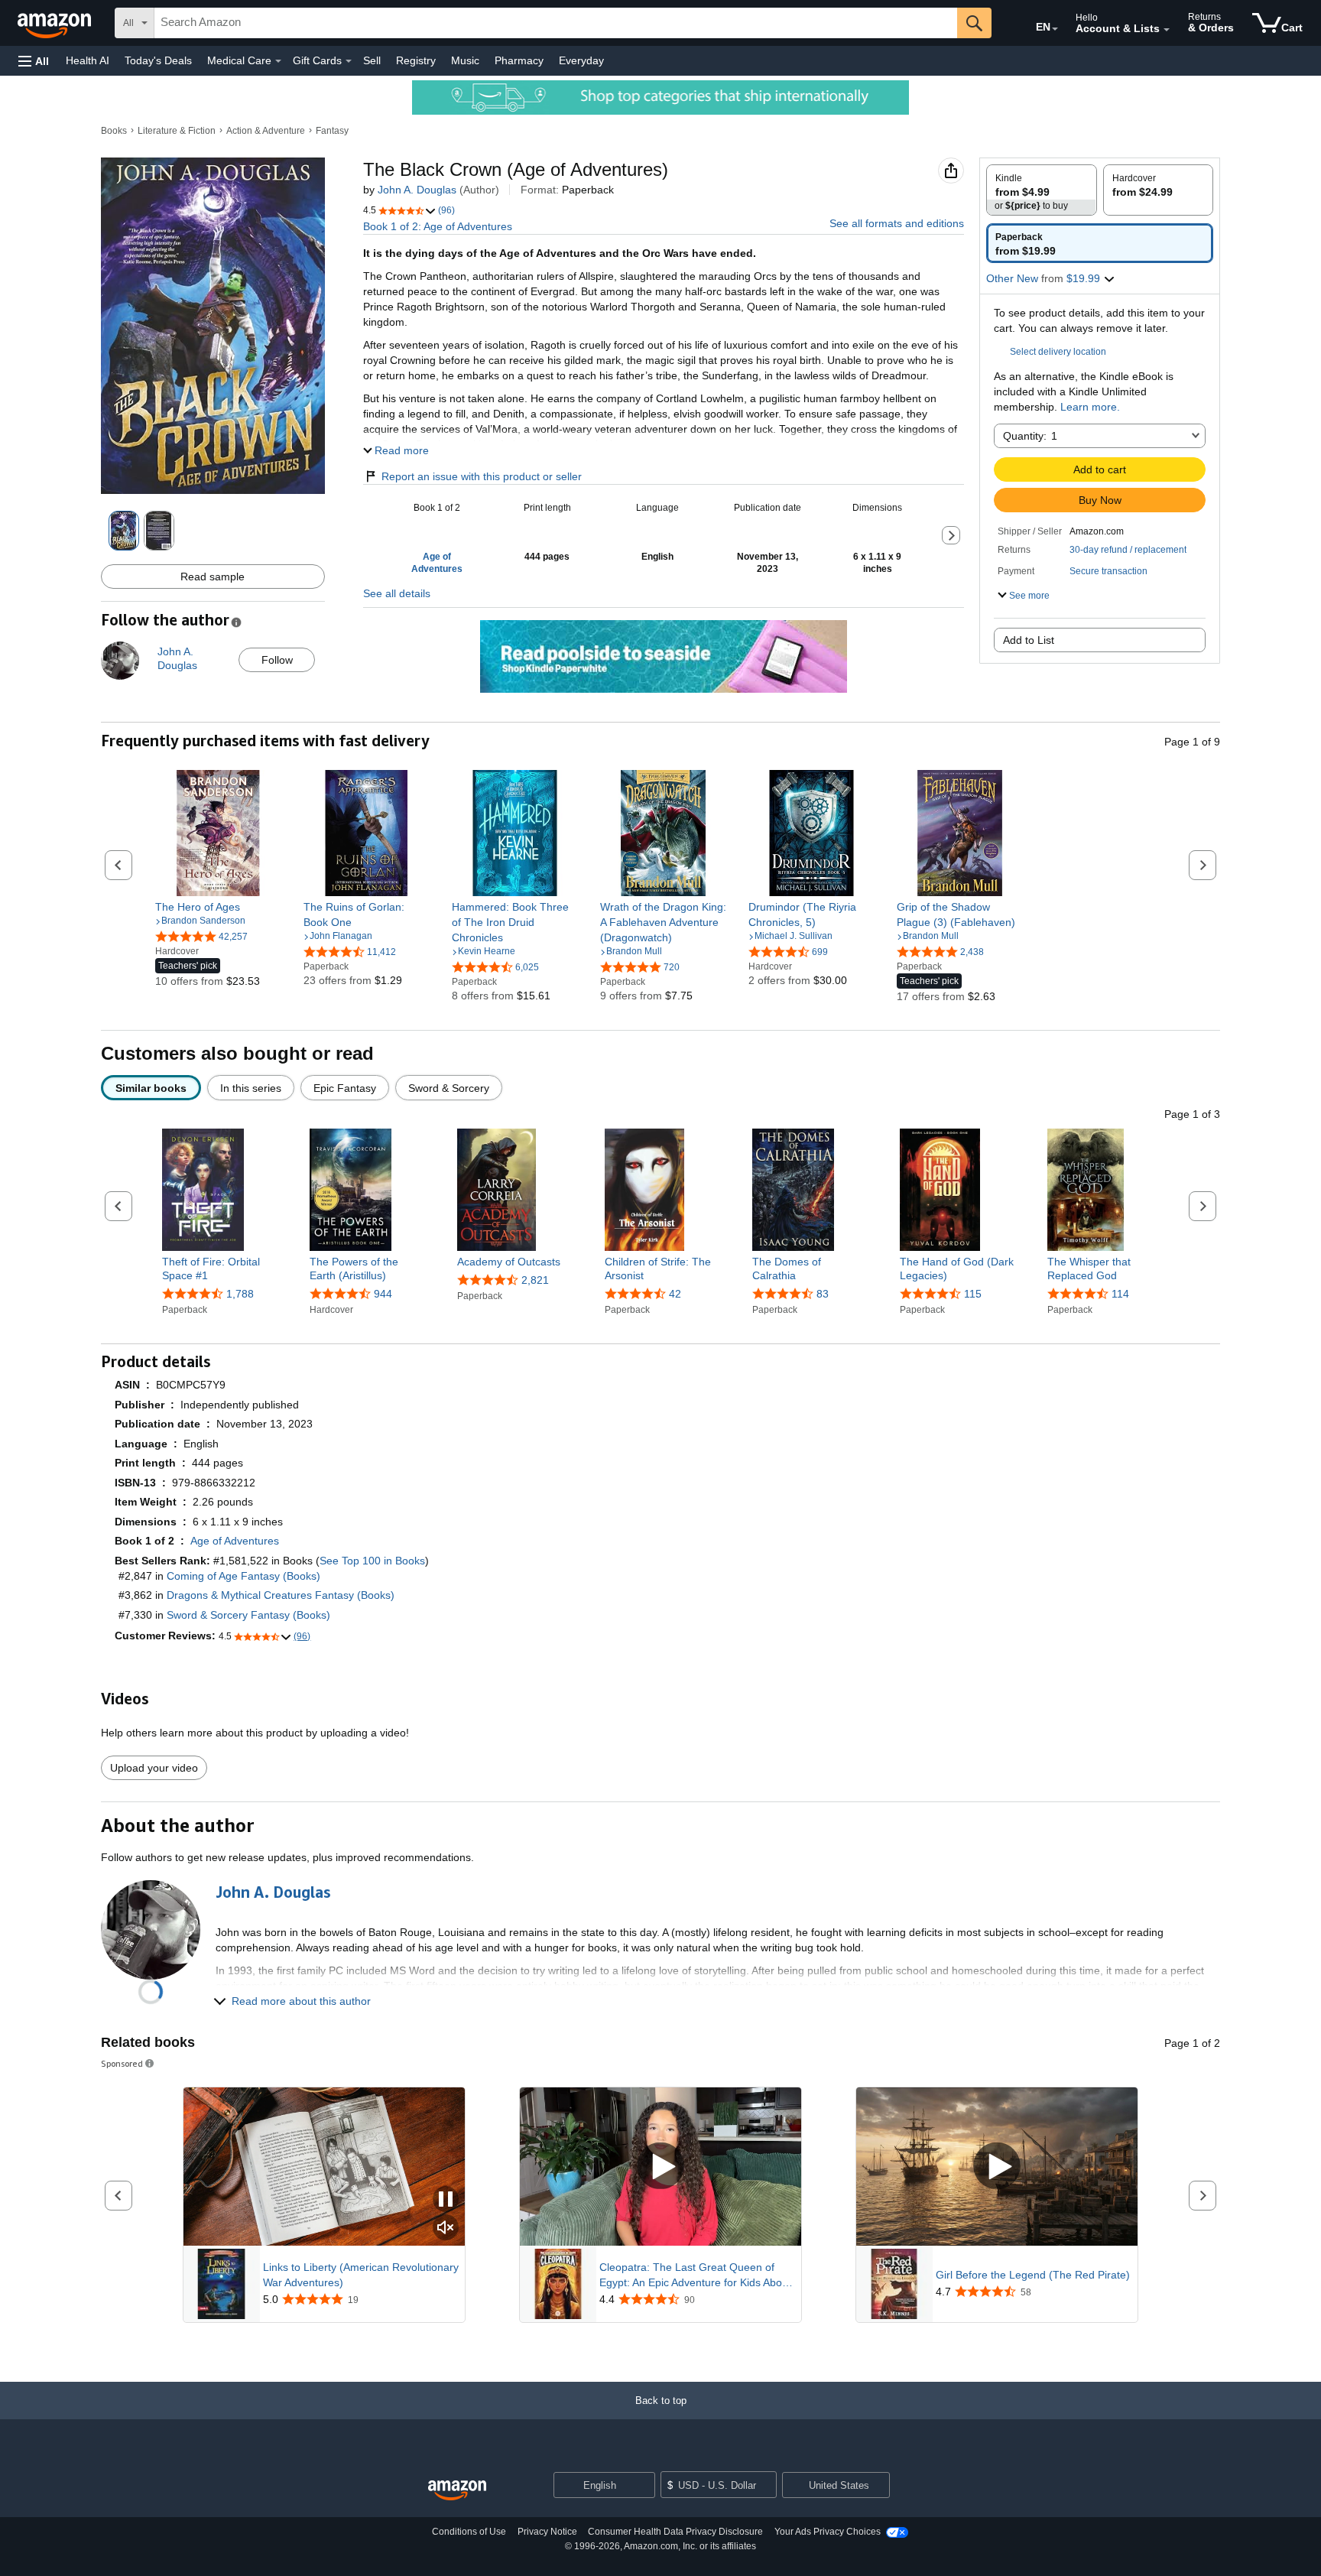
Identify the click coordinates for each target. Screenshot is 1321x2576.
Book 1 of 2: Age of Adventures (438, 226)
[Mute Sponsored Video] (446, 2228)
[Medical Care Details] (278, 61)
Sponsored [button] (122, 2063)
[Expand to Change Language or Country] (1055, 29)
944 (383, 1294)
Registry (416, 60)
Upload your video (154, 1768)
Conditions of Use (469, 2532)
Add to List (1029, 640)
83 (823, 1294)
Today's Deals (158, 60)
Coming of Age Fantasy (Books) (243, 1576)
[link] (218, 907)
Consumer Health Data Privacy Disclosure (675, 2532)
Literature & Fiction (177, 131)
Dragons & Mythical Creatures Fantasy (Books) (281, 1595)
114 (1120, 1294)
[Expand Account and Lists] (1167, 30)
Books (114, 131)
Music (465, 60)
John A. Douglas (417, 190)
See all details (397, 593)
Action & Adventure (266, 131)
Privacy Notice (547, 2532)
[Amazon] (56, 23)
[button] (34, 61)
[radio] (1042, 190)
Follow (277, 660)
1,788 (240, 1294)
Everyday (581, 60)
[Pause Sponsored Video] (446, 2200)
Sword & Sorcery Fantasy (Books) (248, 1615)
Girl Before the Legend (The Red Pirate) (1033, 2275)
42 (675, 1294)
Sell (372, 60)
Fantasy (332, 131)
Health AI (88, 60)
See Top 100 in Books (372, 1561)
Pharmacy (519, 60)
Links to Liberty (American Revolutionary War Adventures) (361, 2275)
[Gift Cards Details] (349, 61)
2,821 (535, 1280)
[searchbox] (556, 23)
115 (973, 1294)
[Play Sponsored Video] (660, 2167)
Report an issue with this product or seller (482, 476)
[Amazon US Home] (457, 2491)
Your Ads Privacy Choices (828, 2532)
